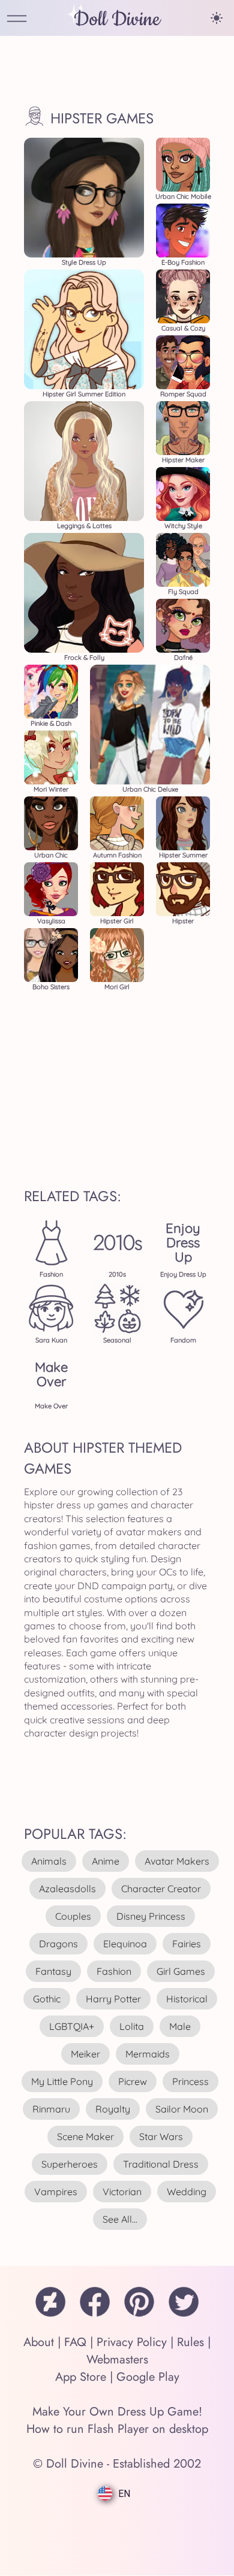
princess (190, 2081)
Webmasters (117, 2360)
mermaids (148, 2054)
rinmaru (51, 2109)
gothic (47, 1999)
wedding (187, 2192)
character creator (161, 1889)
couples (73, 1916)
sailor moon (182, 2109)
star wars (161, 2136)
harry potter (113, 1999)
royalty (113, 2109)
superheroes (70, 2164)
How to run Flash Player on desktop (117, 2429)
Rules (190, 2342)
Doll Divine (117, 19)
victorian (122, 2192)
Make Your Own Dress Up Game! (117, 2412)
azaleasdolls (67, 1889)
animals (49, 1861)
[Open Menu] (17, 19)
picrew (133, 2081)
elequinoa (125, 1944)
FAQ (75, 2342)
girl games (181, 1971)
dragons (58, 1944)
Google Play (148, 2377)
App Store (81, 2377)
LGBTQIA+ (72, 2026)
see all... (120, 2219)
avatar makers (177, 1861)
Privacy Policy (132, 2342)
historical (187, 1999)
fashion (114, 1971)
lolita (132, 2026)
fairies (187, 1944)
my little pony (62, 2081)
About (39, 2342)
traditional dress (161, 2164)
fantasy (53, 1971)
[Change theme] (217, 18)
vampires (56, 2192)
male (180, 2026)
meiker (85, 2054)
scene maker (85, 2136)
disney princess (151, 1916)
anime (106, 1861)
